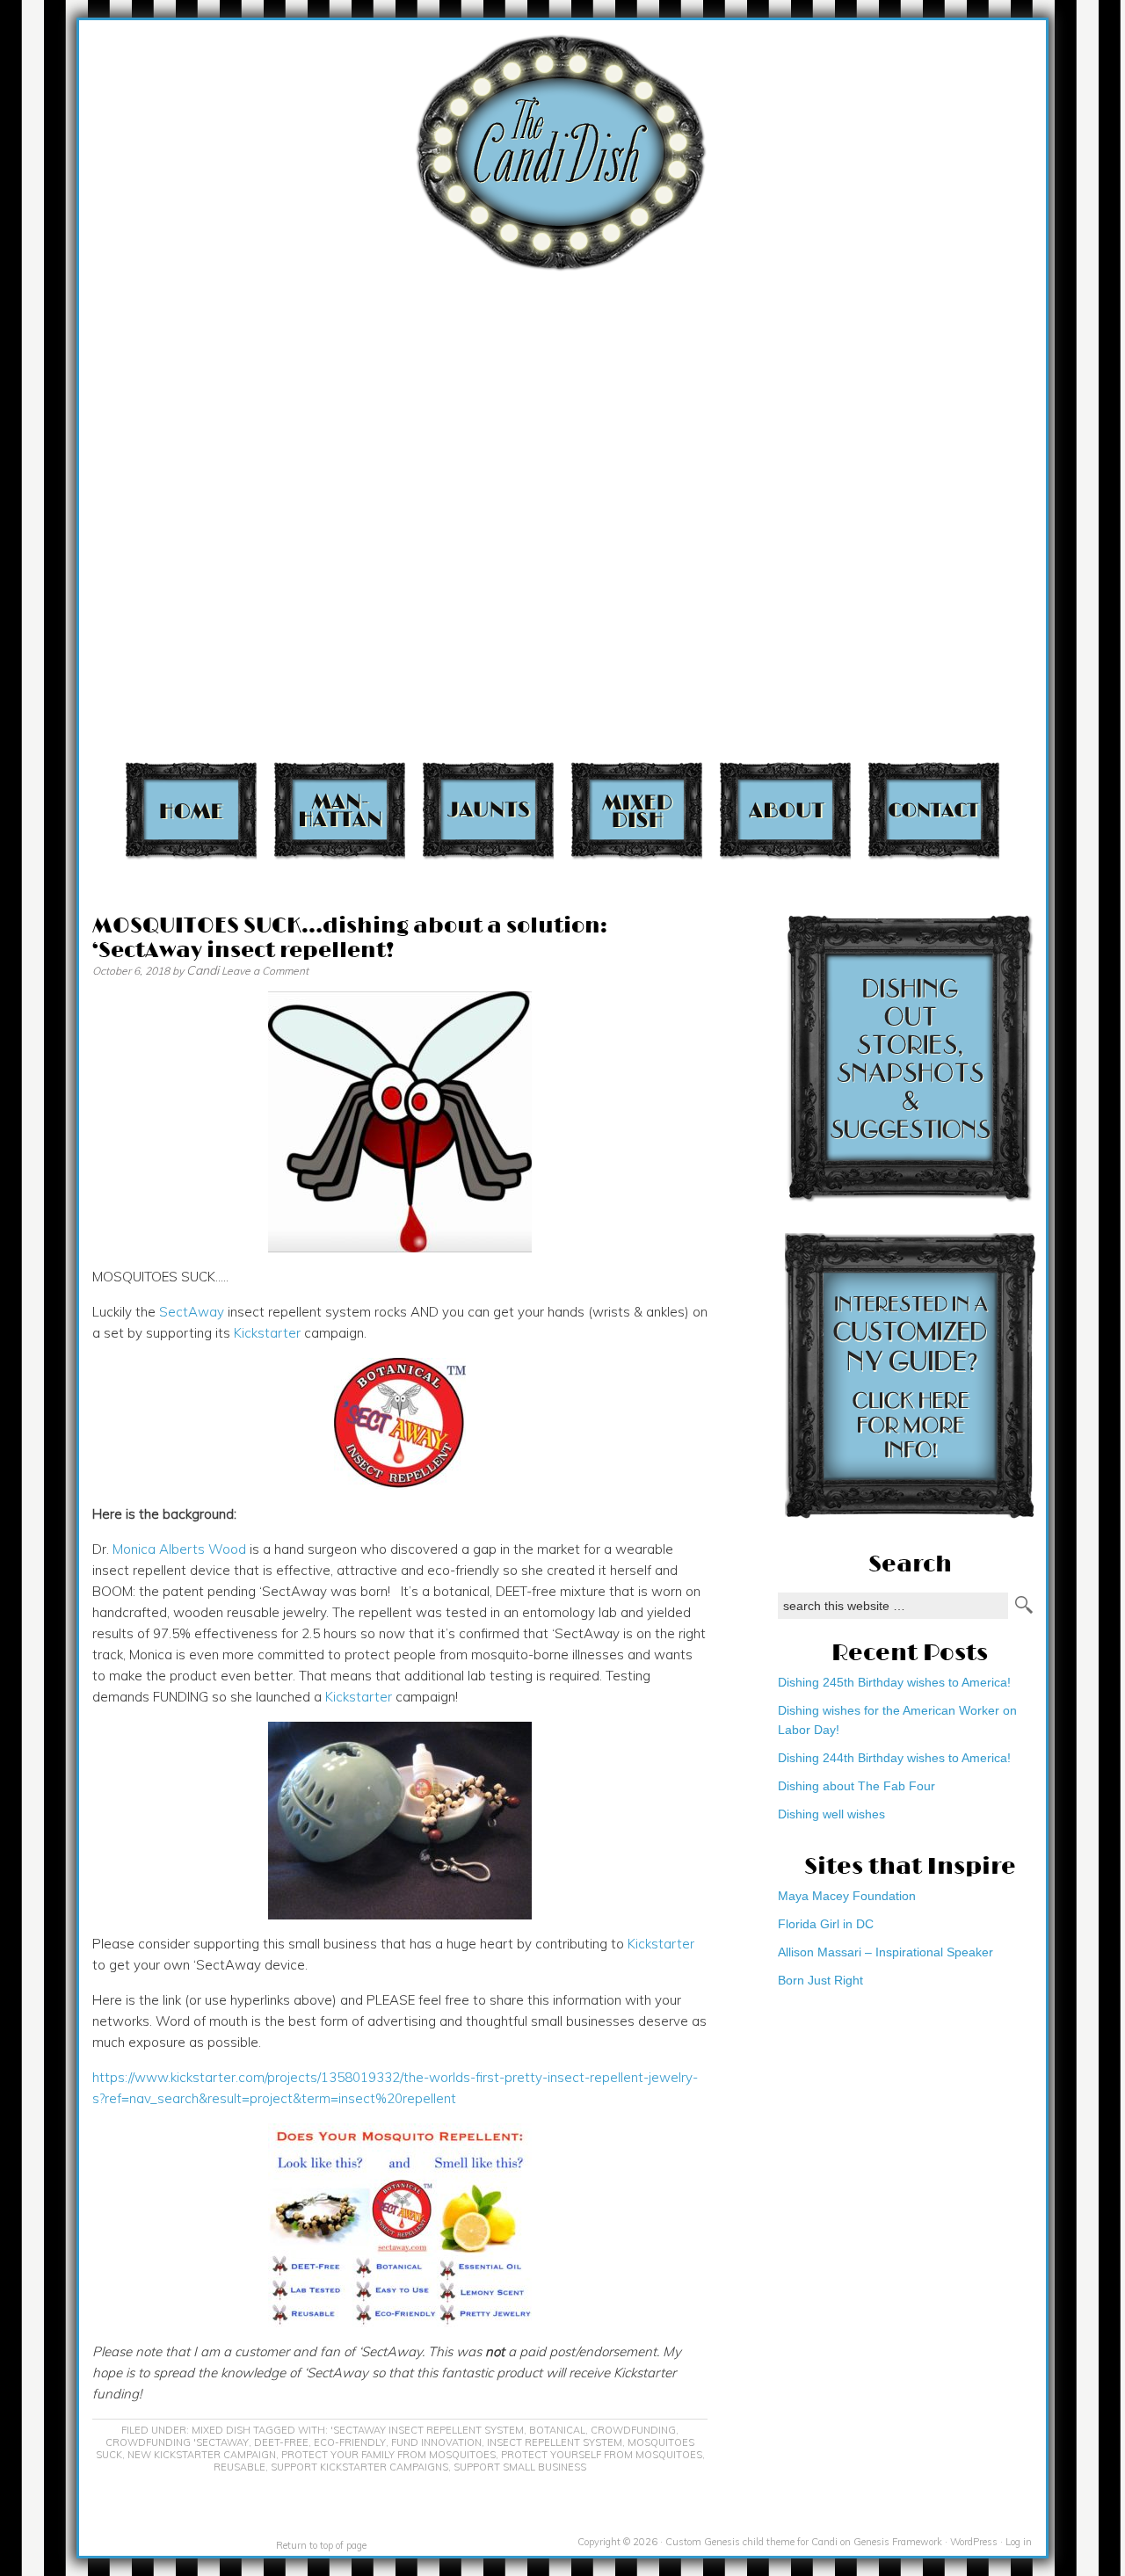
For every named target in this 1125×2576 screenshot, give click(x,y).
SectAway (192, 1312)
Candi (203, 970)
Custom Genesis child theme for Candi (751, 2542)
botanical (557, 2430)
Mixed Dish (637, 810)
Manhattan (340, 810)
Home (191, 810)
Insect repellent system (555, 2442)
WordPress (974, 2542)
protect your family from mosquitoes (388, 2455)
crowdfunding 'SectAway (177, 2442)
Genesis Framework (898, 2542)
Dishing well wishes (831, 1814)
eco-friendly (350, 2442)
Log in (1019, 2542)
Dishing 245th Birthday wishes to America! (894, 1682)
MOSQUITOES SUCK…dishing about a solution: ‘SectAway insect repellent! (350, 938)
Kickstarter (267, 1333)
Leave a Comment (265, 971)
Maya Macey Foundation (847, 1896)
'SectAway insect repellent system (427, 2430)
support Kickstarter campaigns (359, 2467)
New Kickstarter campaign (202, 2455)
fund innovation (436, 2442)
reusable (240, 2467)
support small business (520, 2467)
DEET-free (281, 2442)
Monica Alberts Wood (179, 1549)
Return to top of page (321, 2545)
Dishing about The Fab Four (856, 1786)
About (785, 810)
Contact (934, 810)
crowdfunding (633, 2430)
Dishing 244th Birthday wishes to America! (894, 1758)
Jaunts (488, 810)
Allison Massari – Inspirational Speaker (885, 1952)
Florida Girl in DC (826, 1924)
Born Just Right (820, 1980)
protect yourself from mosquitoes (602, 2455)
